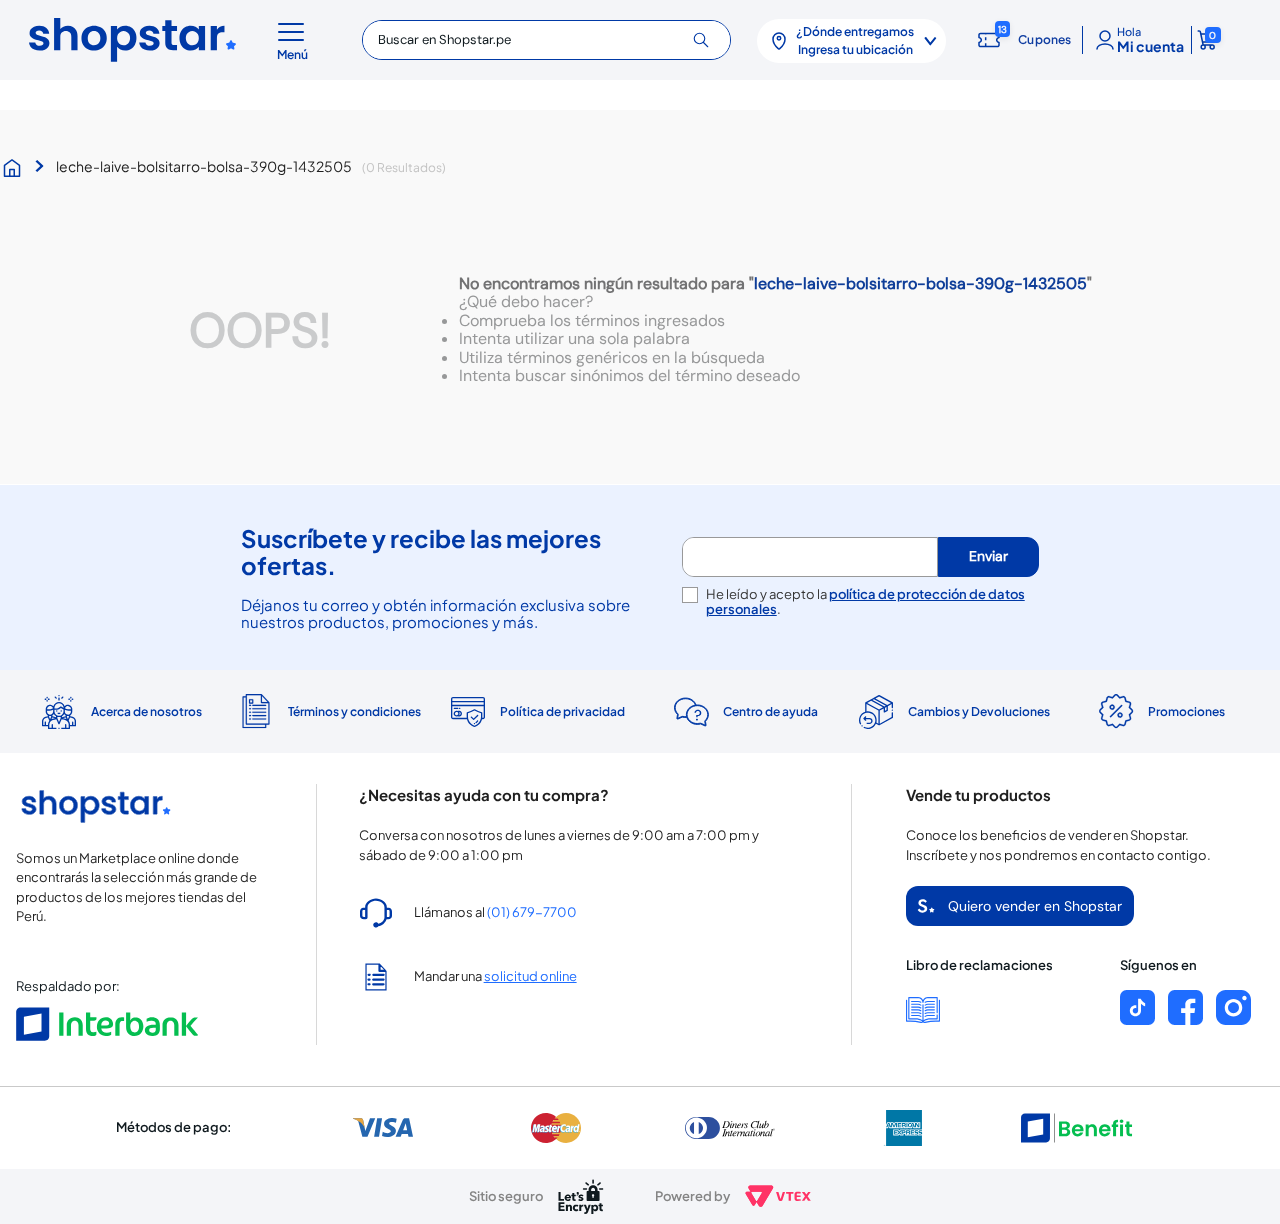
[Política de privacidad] (536, 712)
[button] (296, 40)
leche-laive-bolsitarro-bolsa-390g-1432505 (204, 166)
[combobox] (546, 40)
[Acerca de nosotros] (120, 712)
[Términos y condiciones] (328, 711)
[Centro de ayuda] (744, 711)
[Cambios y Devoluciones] (952, 712)
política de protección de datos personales (865, 601)
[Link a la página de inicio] (17, 168)
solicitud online (530, 976)
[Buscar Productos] (708, 40)
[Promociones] (1160, 712)
